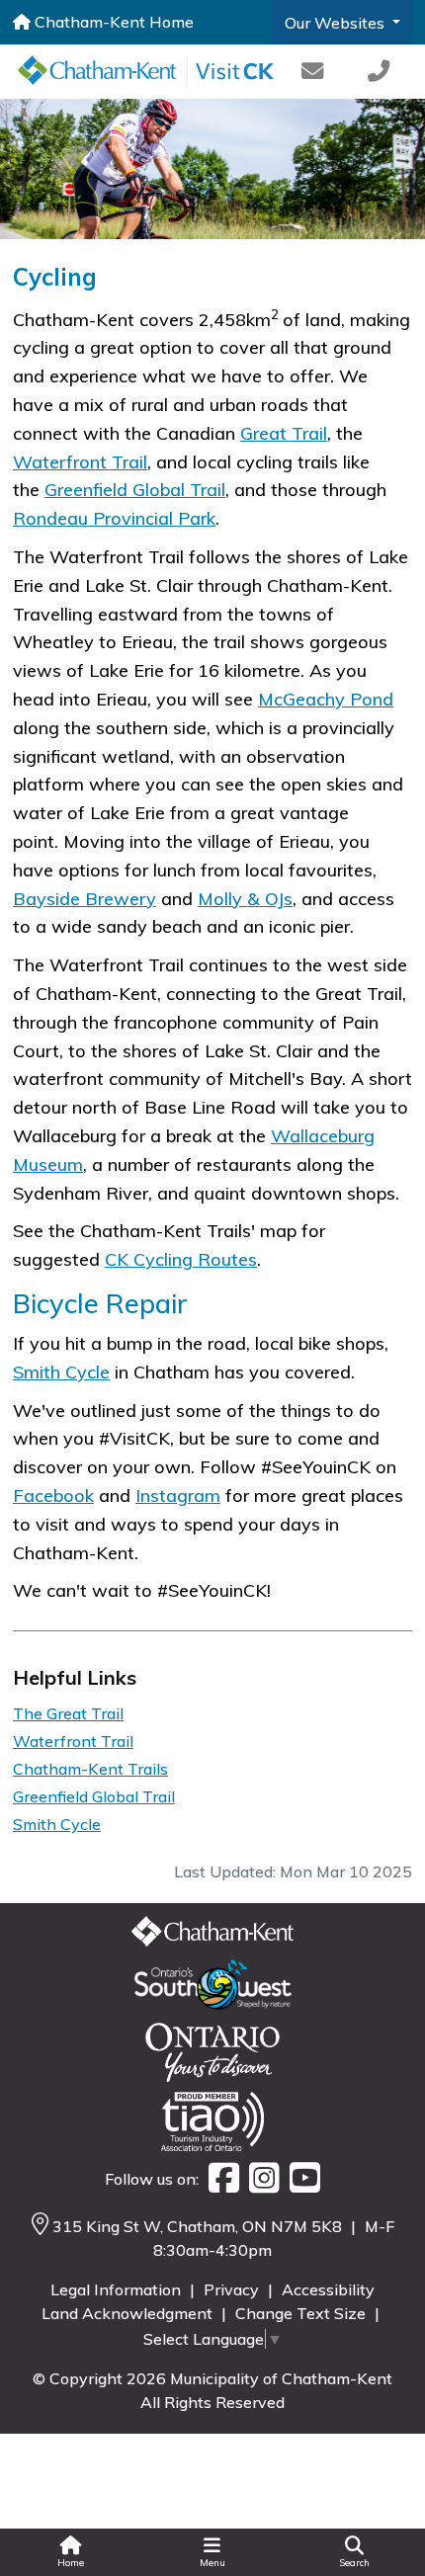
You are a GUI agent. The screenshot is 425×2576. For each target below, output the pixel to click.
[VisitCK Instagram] (259, 2179)
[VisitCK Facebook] (219, 2179)
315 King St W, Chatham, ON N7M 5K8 (199, 2226)
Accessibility (328, 2289)
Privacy (233, 2289)
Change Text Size (302, 2313)
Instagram (178, 1496)
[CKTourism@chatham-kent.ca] (312, 72)
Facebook (53, 1496)
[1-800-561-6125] (379, 72)
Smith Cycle (61, 1372)
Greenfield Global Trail (135, 490)
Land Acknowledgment (129, 2313)
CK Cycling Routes (181, 1259)
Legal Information (118, 2289)
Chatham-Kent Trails (90, 1769)
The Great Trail (68, 1713)
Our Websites (337, 23)
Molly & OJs (245, 899)
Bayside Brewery (85, 899)
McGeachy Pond (326, 699)
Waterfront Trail (80, 462)
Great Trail (284, 433)
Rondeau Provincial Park (114, 518)
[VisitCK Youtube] (300, 2179)
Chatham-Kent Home (112, 22)
